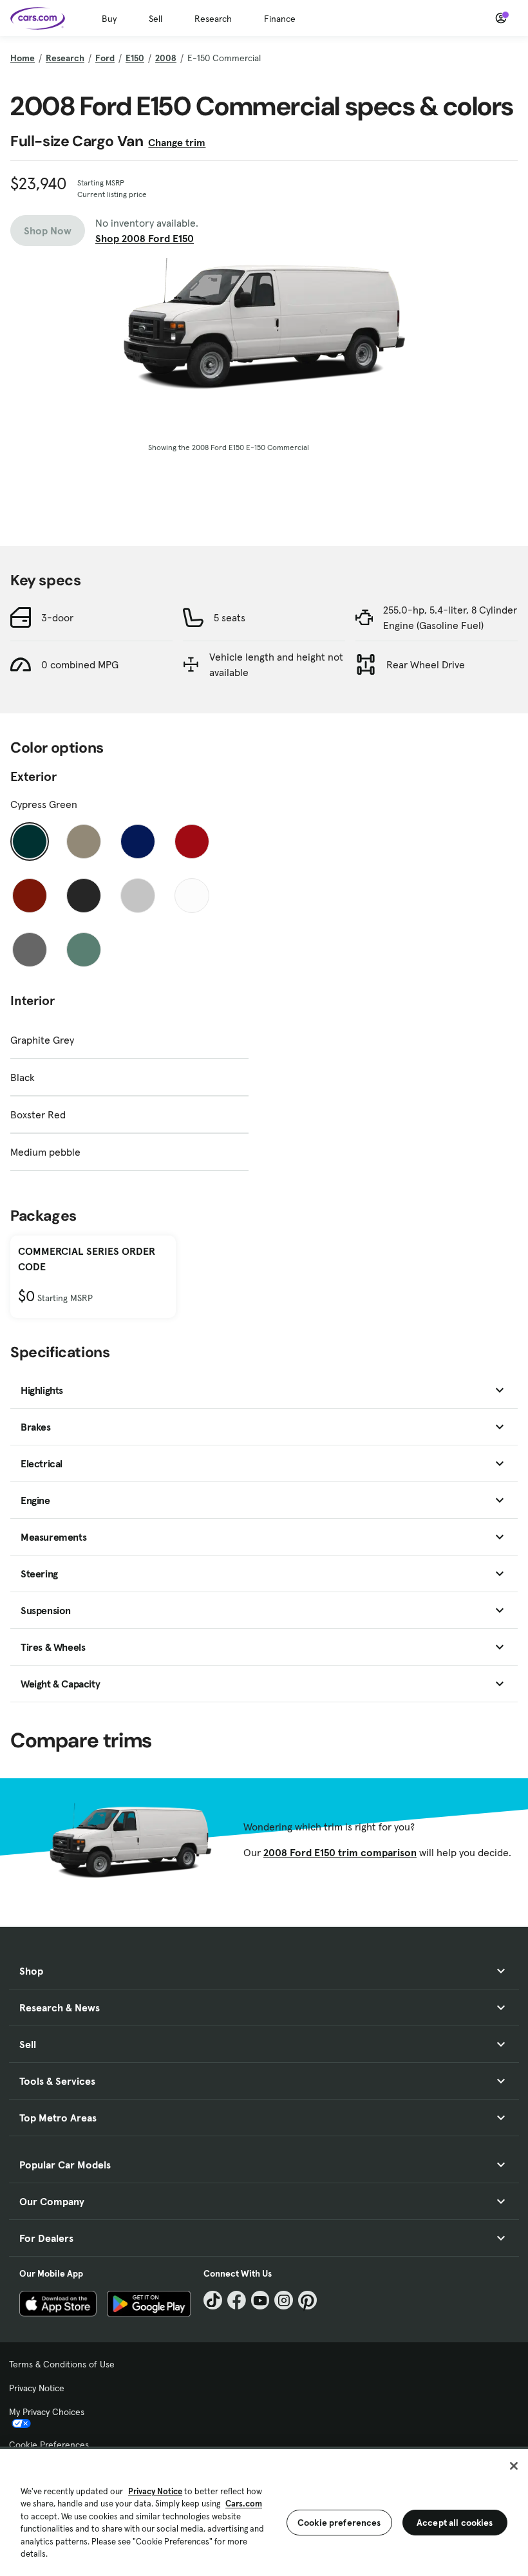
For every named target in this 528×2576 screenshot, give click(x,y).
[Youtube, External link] (260, 2300)
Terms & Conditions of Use (62, 2364)
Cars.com (244, 2504)
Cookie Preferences (49, 2445)
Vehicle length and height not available (276, 664)
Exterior (33, 776)
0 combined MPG (80, 664)
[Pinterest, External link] (307, 2300)
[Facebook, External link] (237, 2300)
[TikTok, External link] (213, 2300)
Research (213, 19)
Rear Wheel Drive (426, 664)
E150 (135, 58)
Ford (105, 58)
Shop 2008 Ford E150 (145, 238)
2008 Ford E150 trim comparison (340, 1852)
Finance (280, 19)
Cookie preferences (339, 2523)
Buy (109, 19)
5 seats (230, 617)
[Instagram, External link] (284, 2300)
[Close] (514, 2466)
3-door (57, 617)
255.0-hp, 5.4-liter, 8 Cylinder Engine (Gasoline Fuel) (450, 617)
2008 (166, 58)
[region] (264, 2511)
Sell (156, 19)
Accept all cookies (455, 2523)
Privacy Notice (37, 2388)
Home (23, 58)
